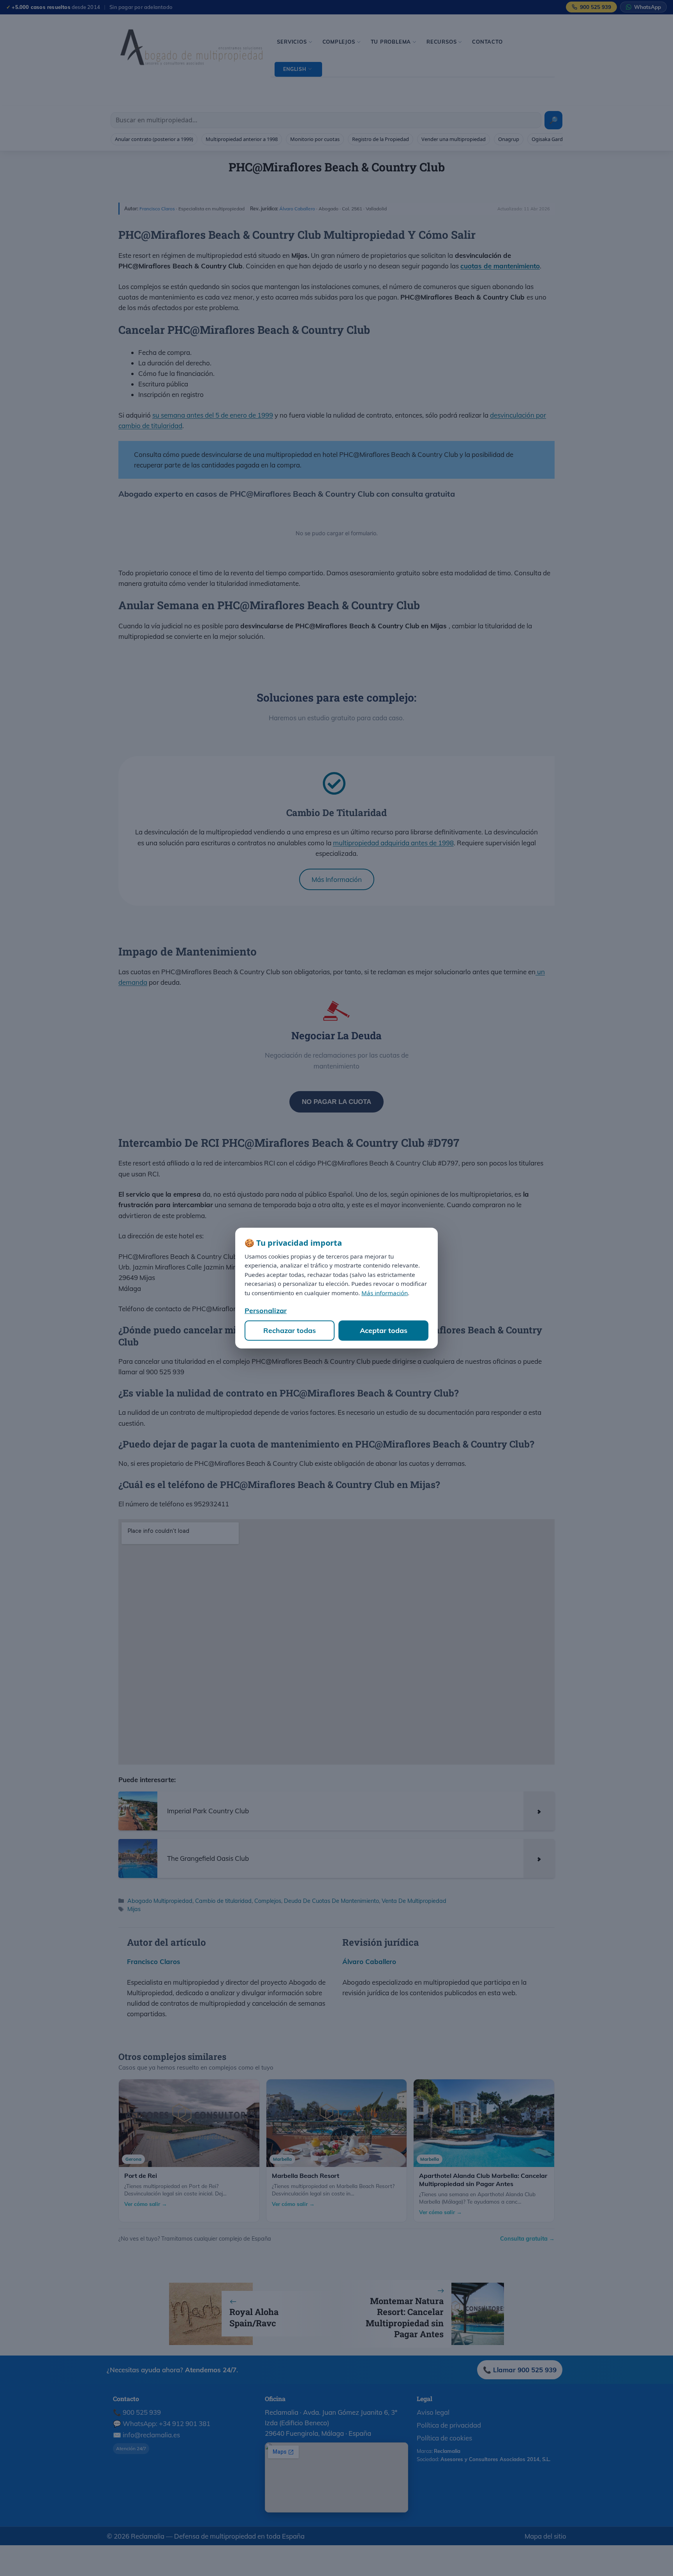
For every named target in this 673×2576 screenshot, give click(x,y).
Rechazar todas (290, 1330)
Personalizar (266, 1311)
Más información (385, 1293)
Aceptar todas (384, 1330)
